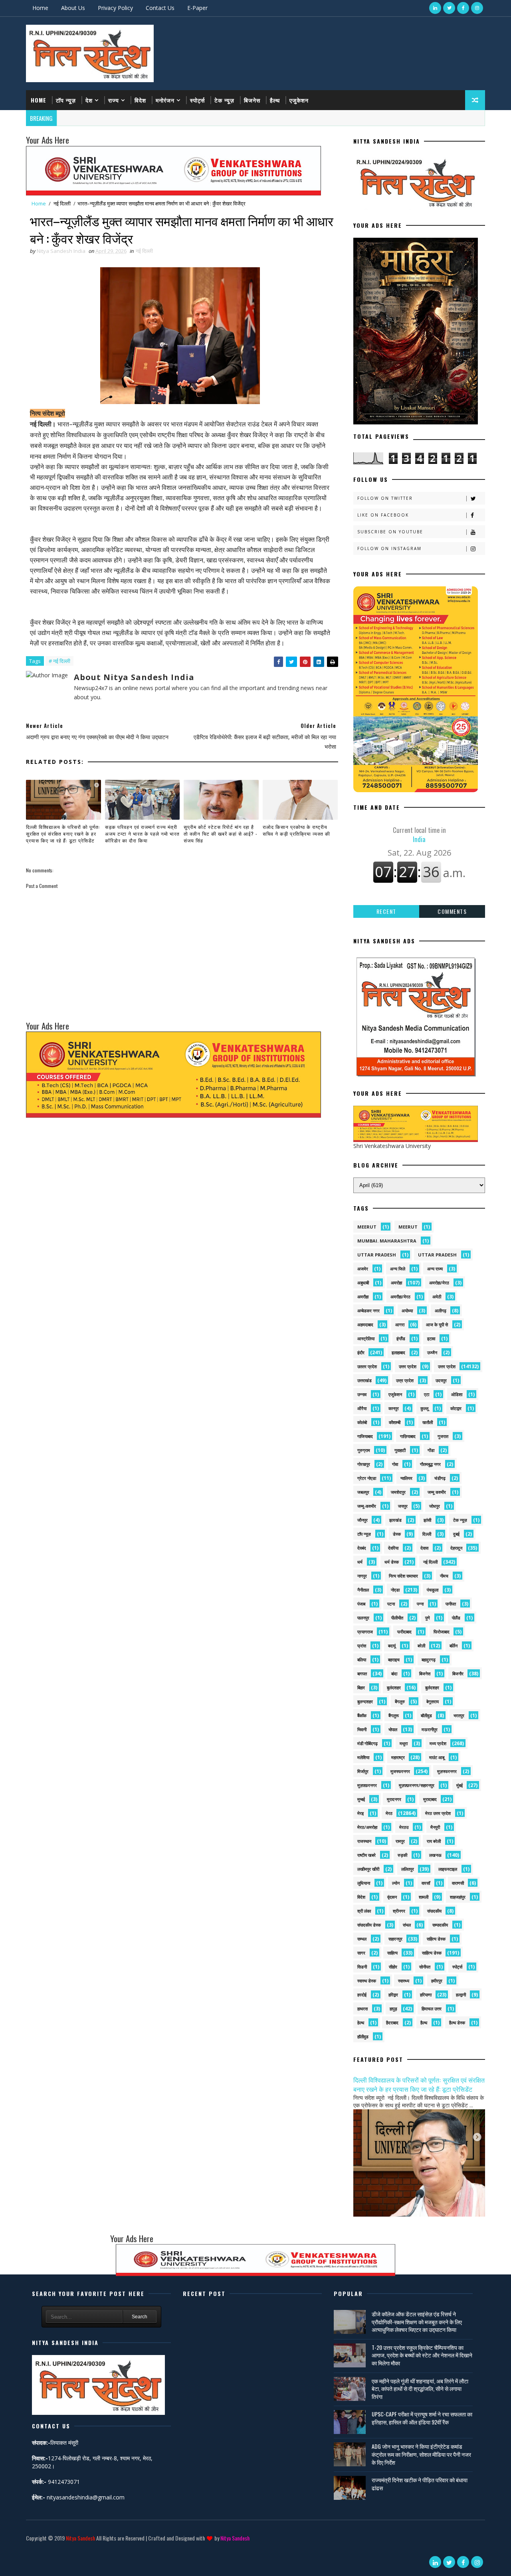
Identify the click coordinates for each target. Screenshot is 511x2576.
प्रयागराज (365, 1632)
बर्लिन (454, 1646)
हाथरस (362, 2009)
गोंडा (431, 1450)
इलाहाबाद (398, 1352)
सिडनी (362, 1967)
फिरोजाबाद (442, 1632)
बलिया (362, 1660)
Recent (386, 911)
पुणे (428, 1618)
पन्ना (420, 1604)
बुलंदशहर (394, 1687)
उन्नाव (362, 1394)
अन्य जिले (398, 1269)
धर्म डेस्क (392, 1562)
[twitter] (449, 8)
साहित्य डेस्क (432, 1953)
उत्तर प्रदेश (408, 1366)
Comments (452, 911)
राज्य (114, 100)
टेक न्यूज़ (224, 100)
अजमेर (363, 1269)
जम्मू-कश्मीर (367, 1506)
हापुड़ (393, 2009)
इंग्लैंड (401, 1338)
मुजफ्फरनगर (400, 1771)
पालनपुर (363, 1618)
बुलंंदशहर (432, 1687)
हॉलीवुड (363, 2037)
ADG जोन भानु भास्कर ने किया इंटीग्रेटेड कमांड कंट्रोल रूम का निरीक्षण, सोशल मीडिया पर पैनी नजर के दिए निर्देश (421, 2454)
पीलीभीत (397, 1618)
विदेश (140, 100)
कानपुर (394, 1408)
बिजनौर (458, 1674)
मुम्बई (361, 1799)
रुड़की (402, 1855)
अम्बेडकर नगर (368, 1311)
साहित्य (392, 1953)
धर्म (360, 1562)
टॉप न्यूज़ (66, 100)
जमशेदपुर (398, 1492)
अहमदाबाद (365, 1324)
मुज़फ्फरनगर (447, 1771)
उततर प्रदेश (367, 1366)
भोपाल (393, 1729)
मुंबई (460, 1785)
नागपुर (362, 1576)
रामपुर (400, 1841)
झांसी (427, 1520)
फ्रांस (362, 1646)
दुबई (456, 1534)
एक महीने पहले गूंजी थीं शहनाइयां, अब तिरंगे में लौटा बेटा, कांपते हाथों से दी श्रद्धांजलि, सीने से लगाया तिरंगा (420, 2389)
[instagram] (477, 8)
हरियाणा (426, 1995)
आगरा (400, 1324)
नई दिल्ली (62, 203)
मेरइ (360, 1813)
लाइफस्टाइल (448, 1869)
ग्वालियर (406, 1478)
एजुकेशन (299, 100)
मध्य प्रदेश (438, 1743)
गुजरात (443, 1436)
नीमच (444, 1576)
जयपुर (403, 1506)
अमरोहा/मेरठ (439, 1283)
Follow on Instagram (389, 548)
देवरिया (393, 1548)
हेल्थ (361, 2023)
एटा (427, 1394)
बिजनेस (252, 100)
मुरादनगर (394, 1799)
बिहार (361, 1687)
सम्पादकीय (440, 1925)
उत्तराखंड (364, 1380)
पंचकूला (433, 1590)
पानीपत (451, 1604)
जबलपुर (363, 1492)
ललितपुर (408, 1869)
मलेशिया (363, 1757)
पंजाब (361, 1604)
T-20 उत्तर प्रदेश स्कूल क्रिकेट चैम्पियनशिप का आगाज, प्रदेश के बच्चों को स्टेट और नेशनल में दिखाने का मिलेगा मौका (422, 2355)
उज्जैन (432, 1352)
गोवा (395, 1464)
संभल (407, 1925)
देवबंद (362, 1548)
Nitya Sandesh (80, 2538)
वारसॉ (426, 1883)
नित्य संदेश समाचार (403, 1576)
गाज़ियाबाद (408, 1436)
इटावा (431, 1338)
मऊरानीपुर (430, 1729)
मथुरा (404, 1743)
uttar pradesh (377, 1255)
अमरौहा (363, 1297)
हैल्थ (275, 100)
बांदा (394, 1674)
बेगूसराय (433, 1701)
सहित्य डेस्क (436, 1939)
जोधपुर (435, 1506)
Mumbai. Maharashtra (387, 1241)
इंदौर (361, 1352)
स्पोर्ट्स (197, 100)
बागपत (362, 1674)
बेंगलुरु (400, 1701)
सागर (361, 1953)
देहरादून (456, 1548)
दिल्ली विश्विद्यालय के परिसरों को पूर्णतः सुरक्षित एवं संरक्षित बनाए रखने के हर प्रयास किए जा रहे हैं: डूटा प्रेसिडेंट (63, 833)
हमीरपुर (437, 1981)
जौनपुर (362, 1520)
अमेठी (437, 1297)
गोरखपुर (364, 1464)
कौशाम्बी (395, 1422)
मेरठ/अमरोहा (367, 1827)
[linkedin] (435, 8)
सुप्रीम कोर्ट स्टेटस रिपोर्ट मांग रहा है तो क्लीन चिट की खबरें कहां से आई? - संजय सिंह (221, 833)
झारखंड (395, 1520)
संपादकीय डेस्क (369, 1925)
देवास (424, 1548)
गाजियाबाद (365, 1436)
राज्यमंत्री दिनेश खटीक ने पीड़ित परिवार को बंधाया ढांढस (420, 2484)
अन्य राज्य (435, 1269)
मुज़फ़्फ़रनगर (367, 1785)
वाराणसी (458, 1883)
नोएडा (395, 1590)
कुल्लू (424, 1408)
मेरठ (389, 1813)
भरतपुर (459, 1715)
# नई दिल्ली (59, 661)
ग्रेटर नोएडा (367, 1478)
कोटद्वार (456, 1408)
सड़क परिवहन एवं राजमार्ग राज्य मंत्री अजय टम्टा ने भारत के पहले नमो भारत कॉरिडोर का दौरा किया (142, 833)
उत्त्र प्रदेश (405, 1380)
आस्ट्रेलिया (366, 1338)
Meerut (408, 1227)
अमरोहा (396, 1283)
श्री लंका (364, 1911)
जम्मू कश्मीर (437, 1492)
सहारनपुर (395, 1939)
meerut (367, 1227)
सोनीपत (425, 1967)
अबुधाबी (363, 1283)
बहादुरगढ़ (429, 1660)
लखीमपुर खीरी (368, 1869)
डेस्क (397, 1534)
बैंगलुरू (394, 1715)
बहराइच (394, 1660)
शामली (424, 1897)
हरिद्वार (393, 1995)
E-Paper (197, 8)
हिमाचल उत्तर (432, 2009)
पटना (391, 1604)
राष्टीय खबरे (366, 1855)
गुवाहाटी (400, 1450)
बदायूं (392, 1646)
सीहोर (393, 1967)
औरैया (362, 1408)
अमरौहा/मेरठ (400, 1297)
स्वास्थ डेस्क (367, 1981)
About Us (73, 8)
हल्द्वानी (461, 1995)
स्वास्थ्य (404, 1981)
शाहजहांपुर (458, 1897)
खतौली (428, 1422)
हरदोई (362, 1995)
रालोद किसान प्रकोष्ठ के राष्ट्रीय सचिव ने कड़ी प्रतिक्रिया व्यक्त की (296, 830)
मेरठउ (404, 1827)
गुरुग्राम (364, 1450)
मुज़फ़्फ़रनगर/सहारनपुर (417, 1785)
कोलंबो (362, 1422)
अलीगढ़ (441, 1311)
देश (89, 100)
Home (40, 8)
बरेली (421, 1646)
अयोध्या (407, 1311)
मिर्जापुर (363, 1771)
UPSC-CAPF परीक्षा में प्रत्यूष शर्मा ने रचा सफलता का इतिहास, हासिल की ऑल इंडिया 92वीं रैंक (422, 2418)
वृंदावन (392, 1897)
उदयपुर (441, 1380)
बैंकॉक (362, 1715)
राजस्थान (364, 1841)
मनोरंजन (165, 100)
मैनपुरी (435, 1827)
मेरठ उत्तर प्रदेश (438, 1813)
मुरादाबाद (430, 1799)
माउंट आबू (437, 1757)
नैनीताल (363, 1590)
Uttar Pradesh (437, 1255)
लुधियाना (364, 1883)
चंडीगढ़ (440, 1478)
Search (140, 2317)
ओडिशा (457, 1394)
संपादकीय (434, 1911)
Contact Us (160, 8)
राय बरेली (434, 1841)
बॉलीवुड (426, 1715)
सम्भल (362, 1939)
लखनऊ (435, 1855)
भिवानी (362, 1729)
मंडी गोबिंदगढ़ (367, 1743)
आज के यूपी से (437, 1324)
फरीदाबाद (404, 1632)
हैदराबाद (392, 2023)
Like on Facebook (383, 515)
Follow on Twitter (385, 498)
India (419, 834)
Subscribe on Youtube (390, 532)
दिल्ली (427, 1534)
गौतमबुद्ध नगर (430, 1464)
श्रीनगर (399, 1911)
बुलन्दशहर (365, 1701)
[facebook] (463, 8)
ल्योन (396, 1883)
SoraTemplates (27, 2550)
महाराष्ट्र (398, 1757)
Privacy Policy (115, 8)
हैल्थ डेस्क (457, 2023)
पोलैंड (456, 1618)
